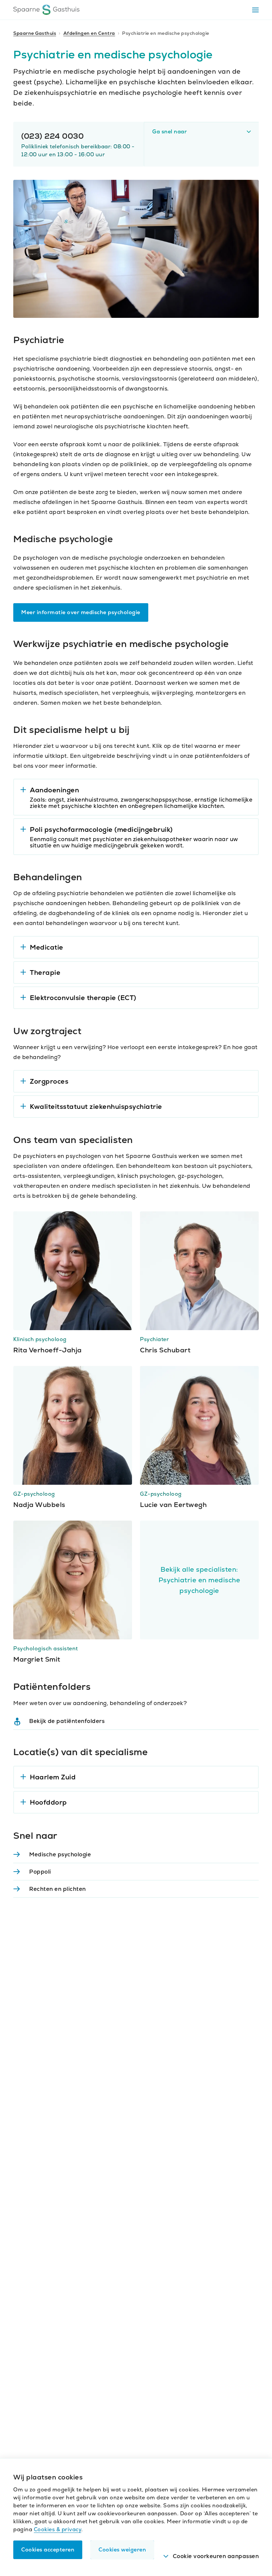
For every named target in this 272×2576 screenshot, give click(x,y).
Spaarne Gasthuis (35, 33)
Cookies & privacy (58, 2529)
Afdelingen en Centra (89, 33)
